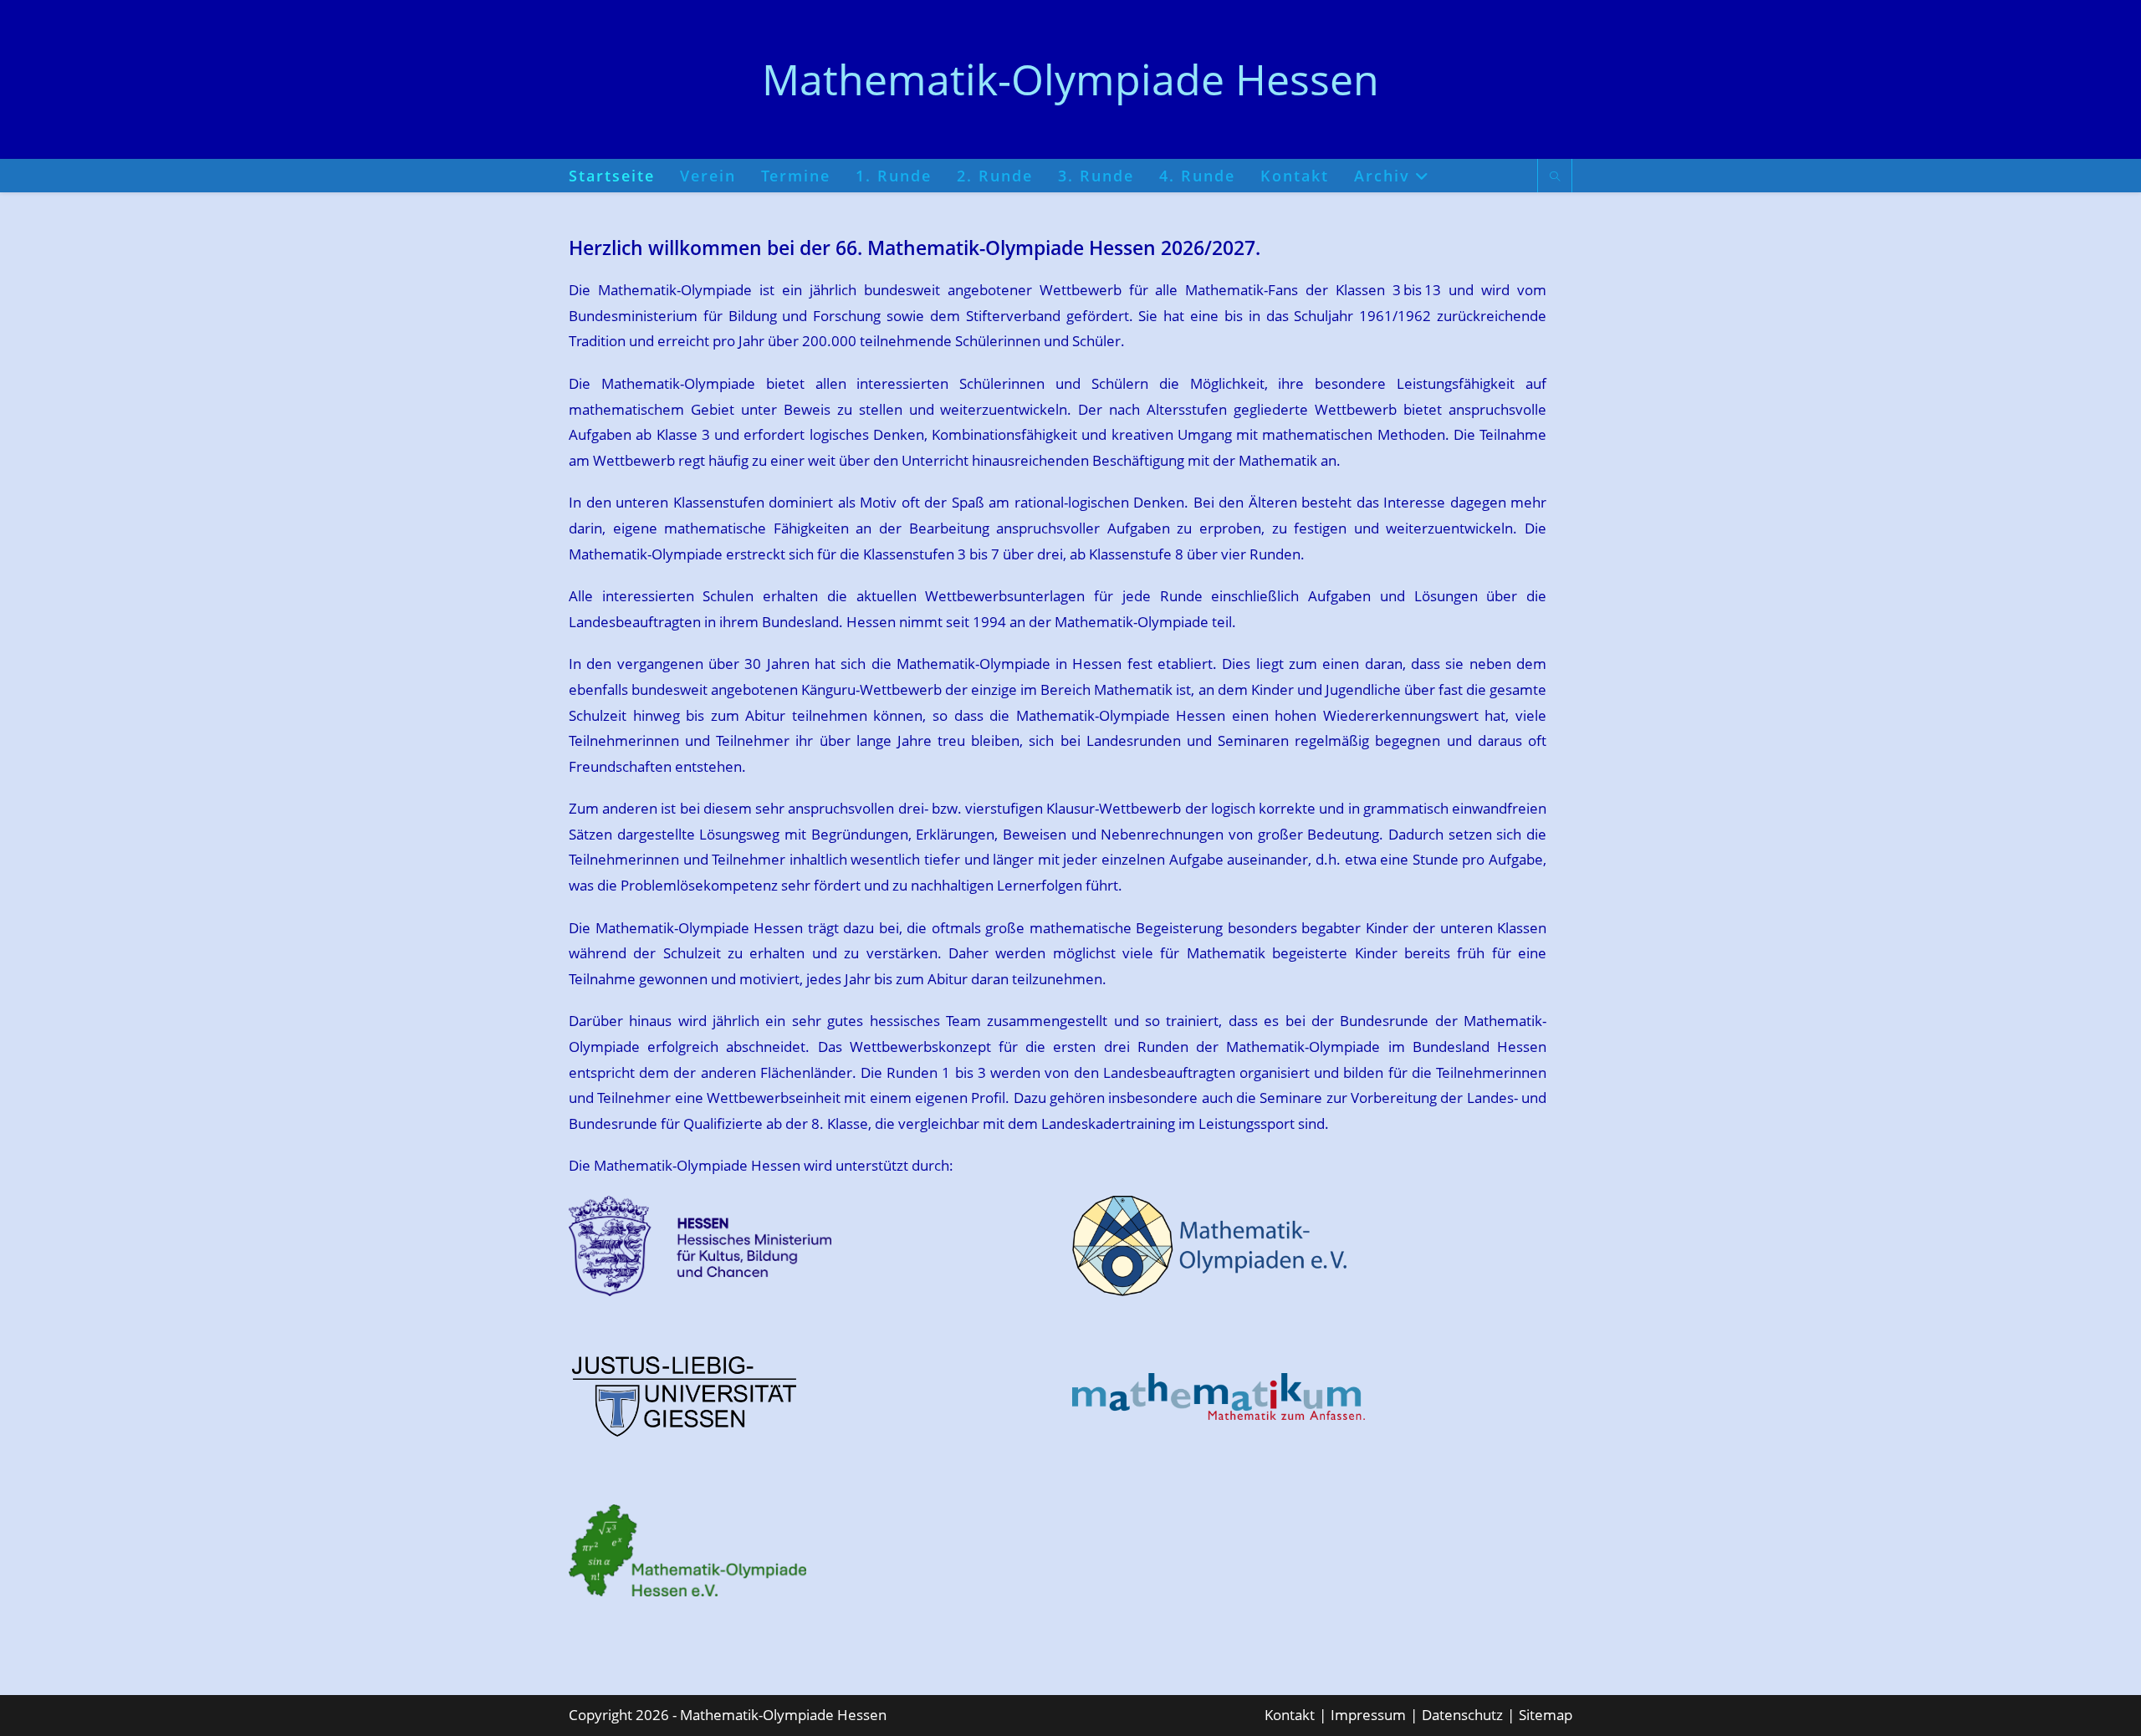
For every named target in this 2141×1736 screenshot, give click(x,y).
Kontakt (1290, 1715)
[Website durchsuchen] (1555, 177)
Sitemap (1546, 1715)
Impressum (1368, 1715)
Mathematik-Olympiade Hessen (1070, 79)
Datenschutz (1462, 1715)
